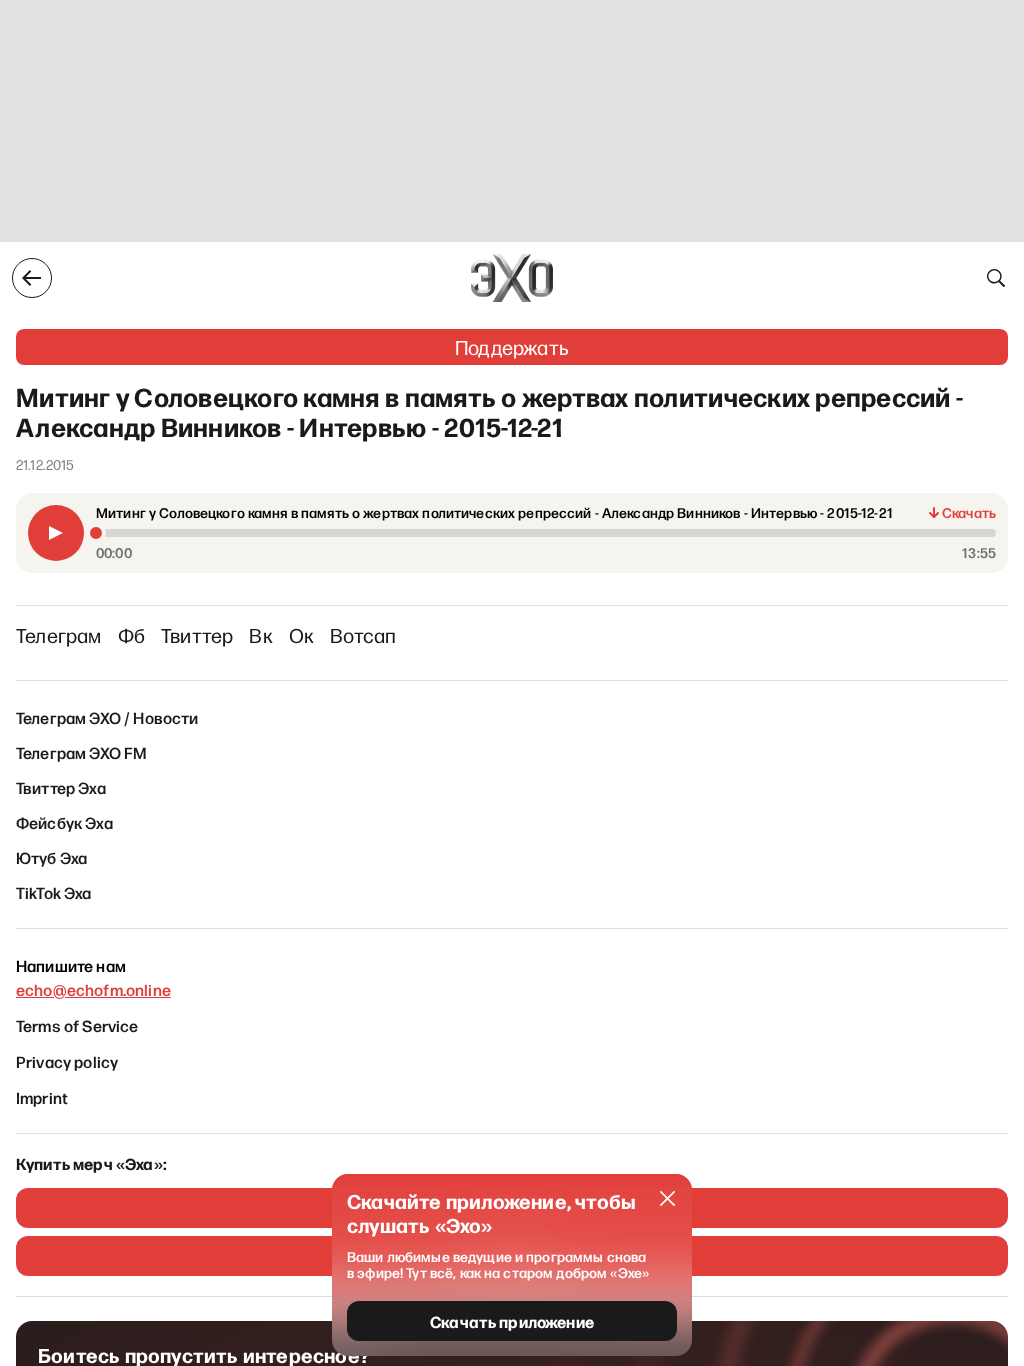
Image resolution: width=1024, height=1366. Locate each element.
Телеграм (59, 635)
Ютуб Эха (51, 857)
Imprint (42, 1097)
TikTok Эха (54, 892)
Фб (131, 635)
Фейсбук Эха (64, 822)
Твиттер (197, 635)
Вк (260, 635)
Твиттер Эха (61, 787)
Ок (301, 635)
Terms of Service (77, 1025)
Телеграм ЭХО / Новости (107, 717)
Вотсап (363, 635)
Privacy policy (67, 1061)
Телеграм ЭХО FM (81, 752)
